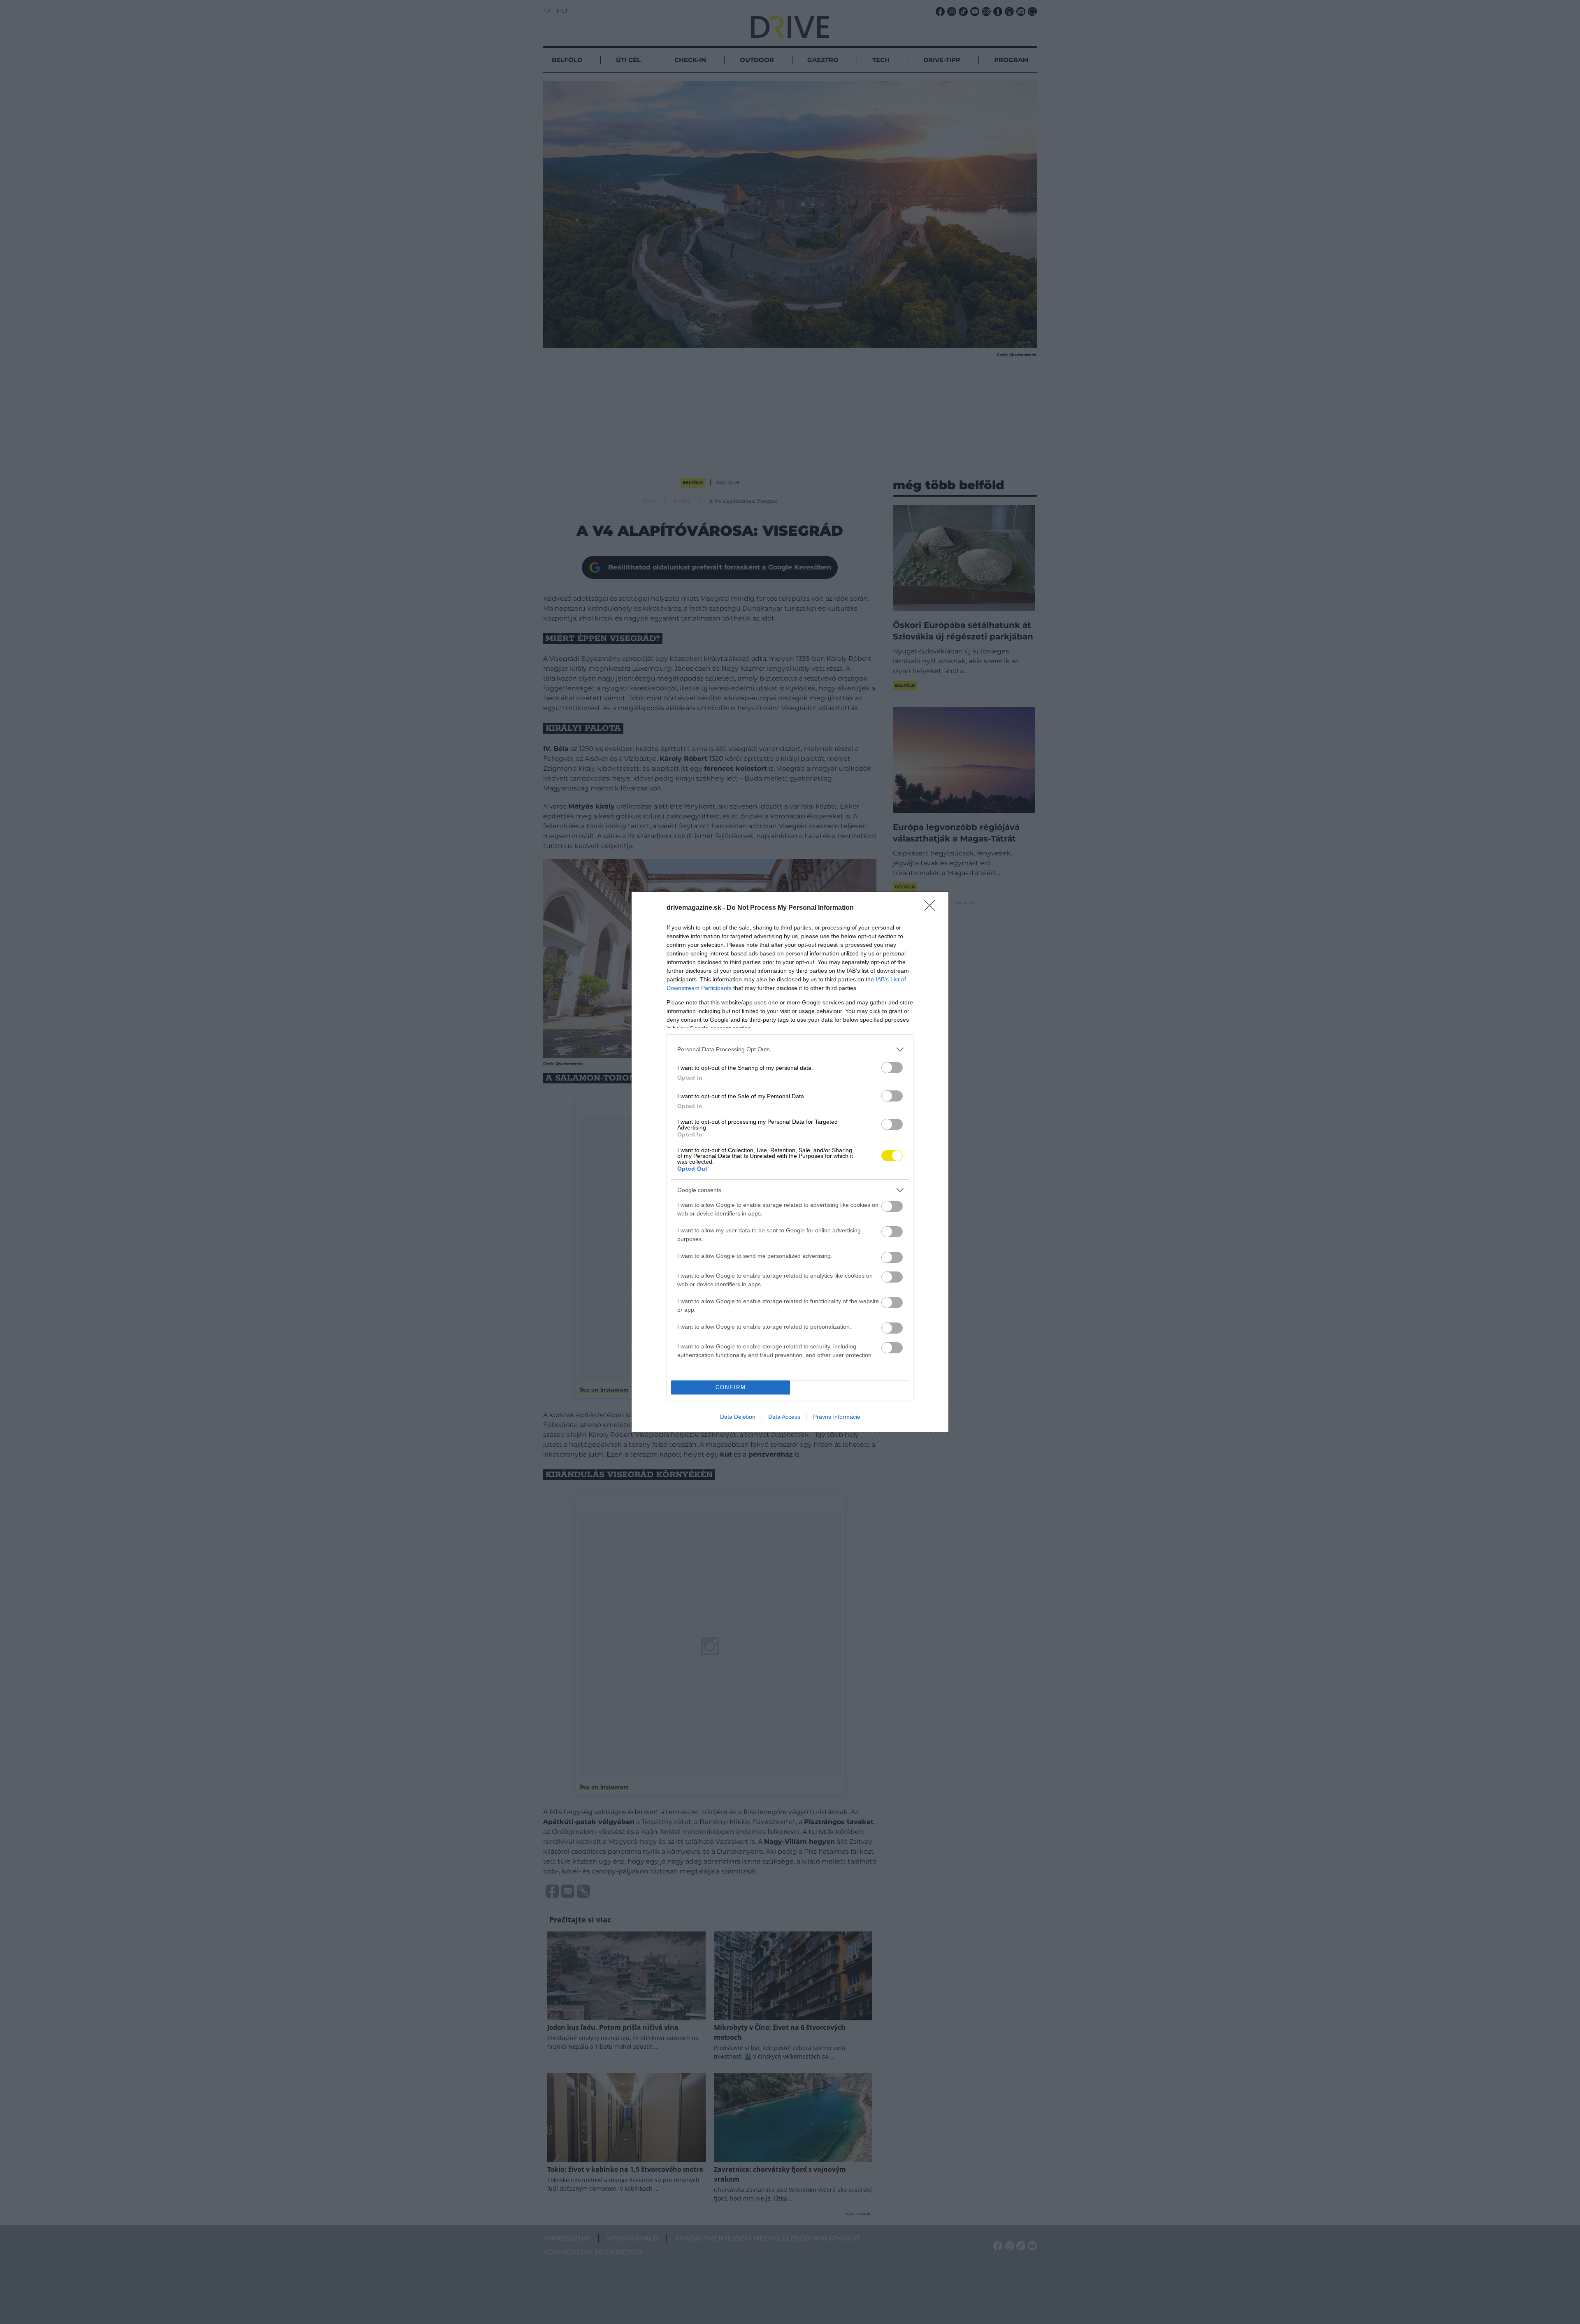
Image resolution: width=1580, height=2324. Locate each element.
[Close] (932, 908)
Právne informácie (837, 1417)
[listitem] (790, 1049)
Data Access (784, 1417)
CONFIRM (731, 1387)
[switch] (892, 1068)
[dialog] (790, 1162)
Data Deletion (738, 1417)
